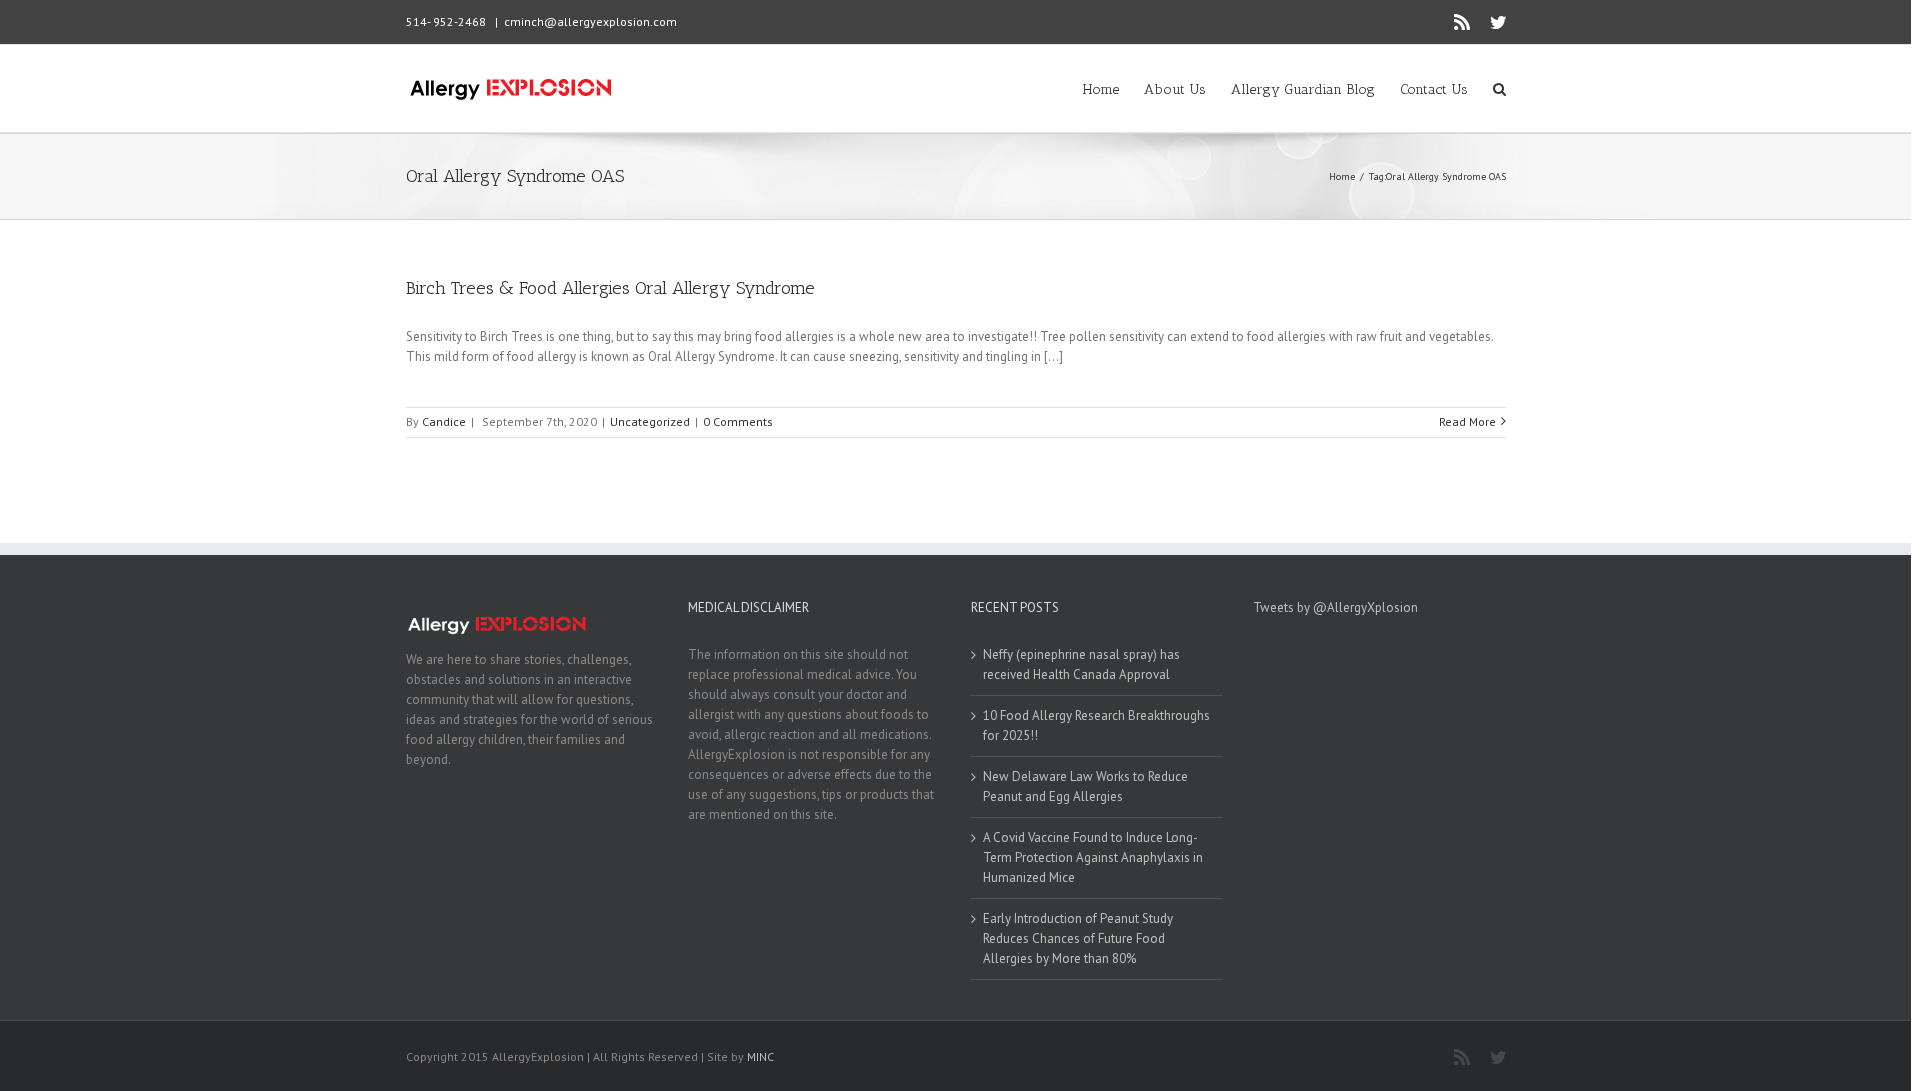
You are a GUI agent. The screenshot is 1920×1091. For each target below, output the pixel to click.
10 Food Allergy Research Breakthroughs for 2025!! (1096, 725)
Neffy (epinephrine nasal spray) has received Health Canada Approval (1081, 664)
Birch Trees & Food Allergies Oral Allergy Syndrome (610, 288)
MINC (760, 1056)
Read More (1467, 421)
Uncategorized (650, 421)
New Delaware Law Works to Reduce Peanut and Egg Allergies (1085, 786)
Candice (444, 421)
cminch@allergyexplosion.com (590, 21)
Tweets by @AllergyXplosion (1335, 607)
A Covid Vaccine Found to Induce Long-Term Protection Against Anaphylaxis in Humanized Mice (1093, 857)
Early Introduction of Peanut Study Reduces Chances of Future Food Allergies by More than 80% (1078, 938)
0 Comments (738, 421)
